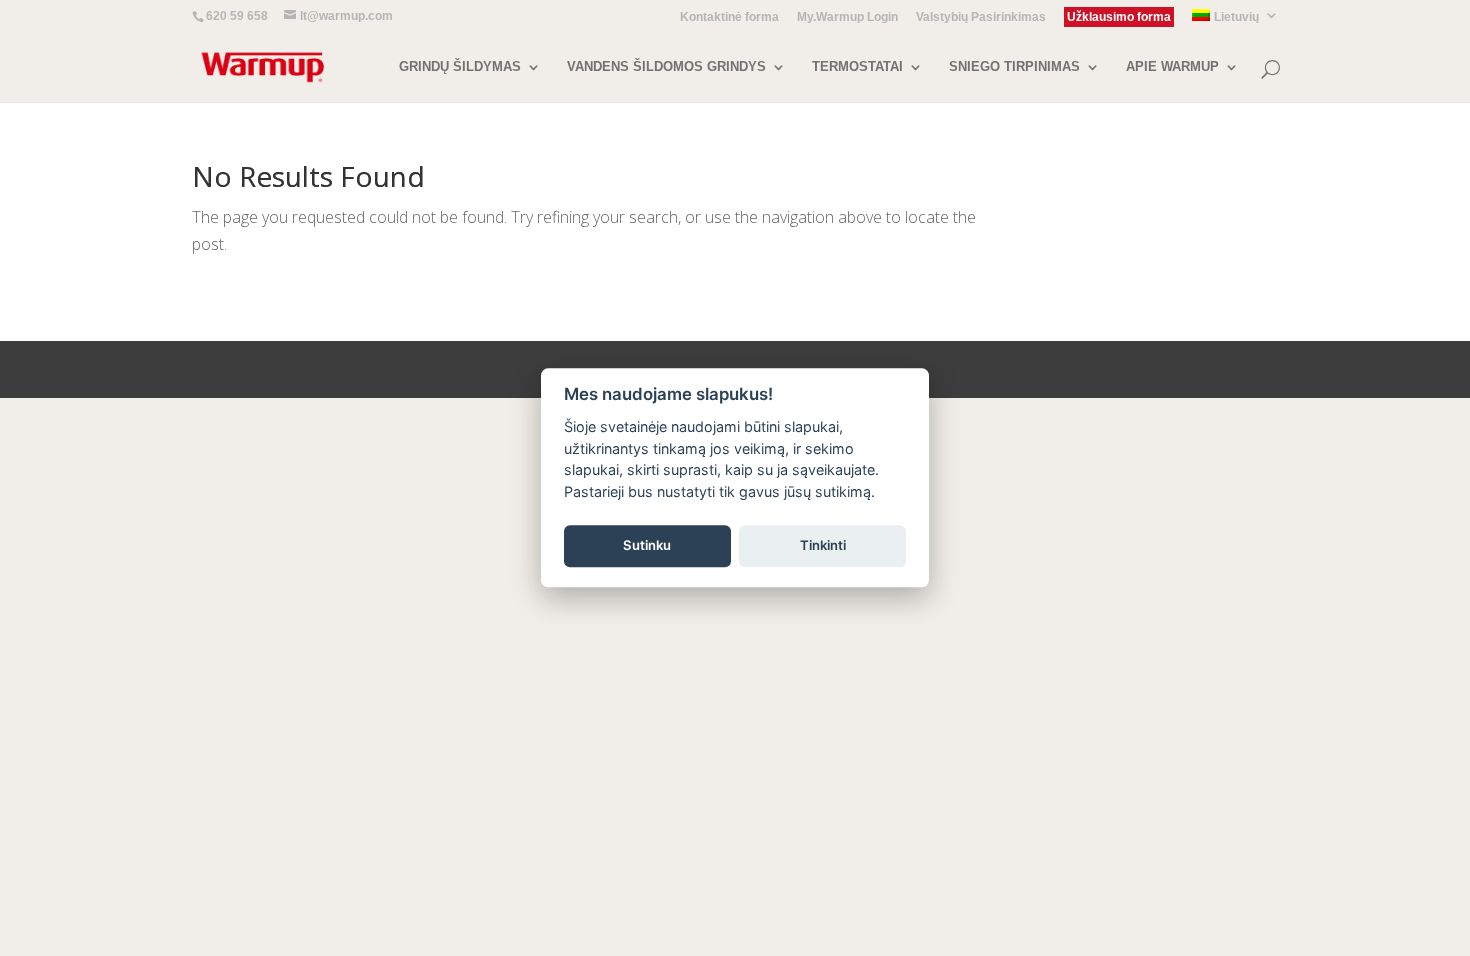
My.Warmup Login (847, 17)
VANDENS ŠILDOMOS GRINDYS (666, 67)
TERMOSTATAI (857, 67)
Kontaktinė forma (729, 17)
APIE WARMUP (1172, 67)
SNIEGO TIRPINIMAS (1014, 67)
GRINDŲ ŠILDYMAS (460, 67)
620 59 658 (237, 16)
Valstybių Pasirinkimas (981, 17)
